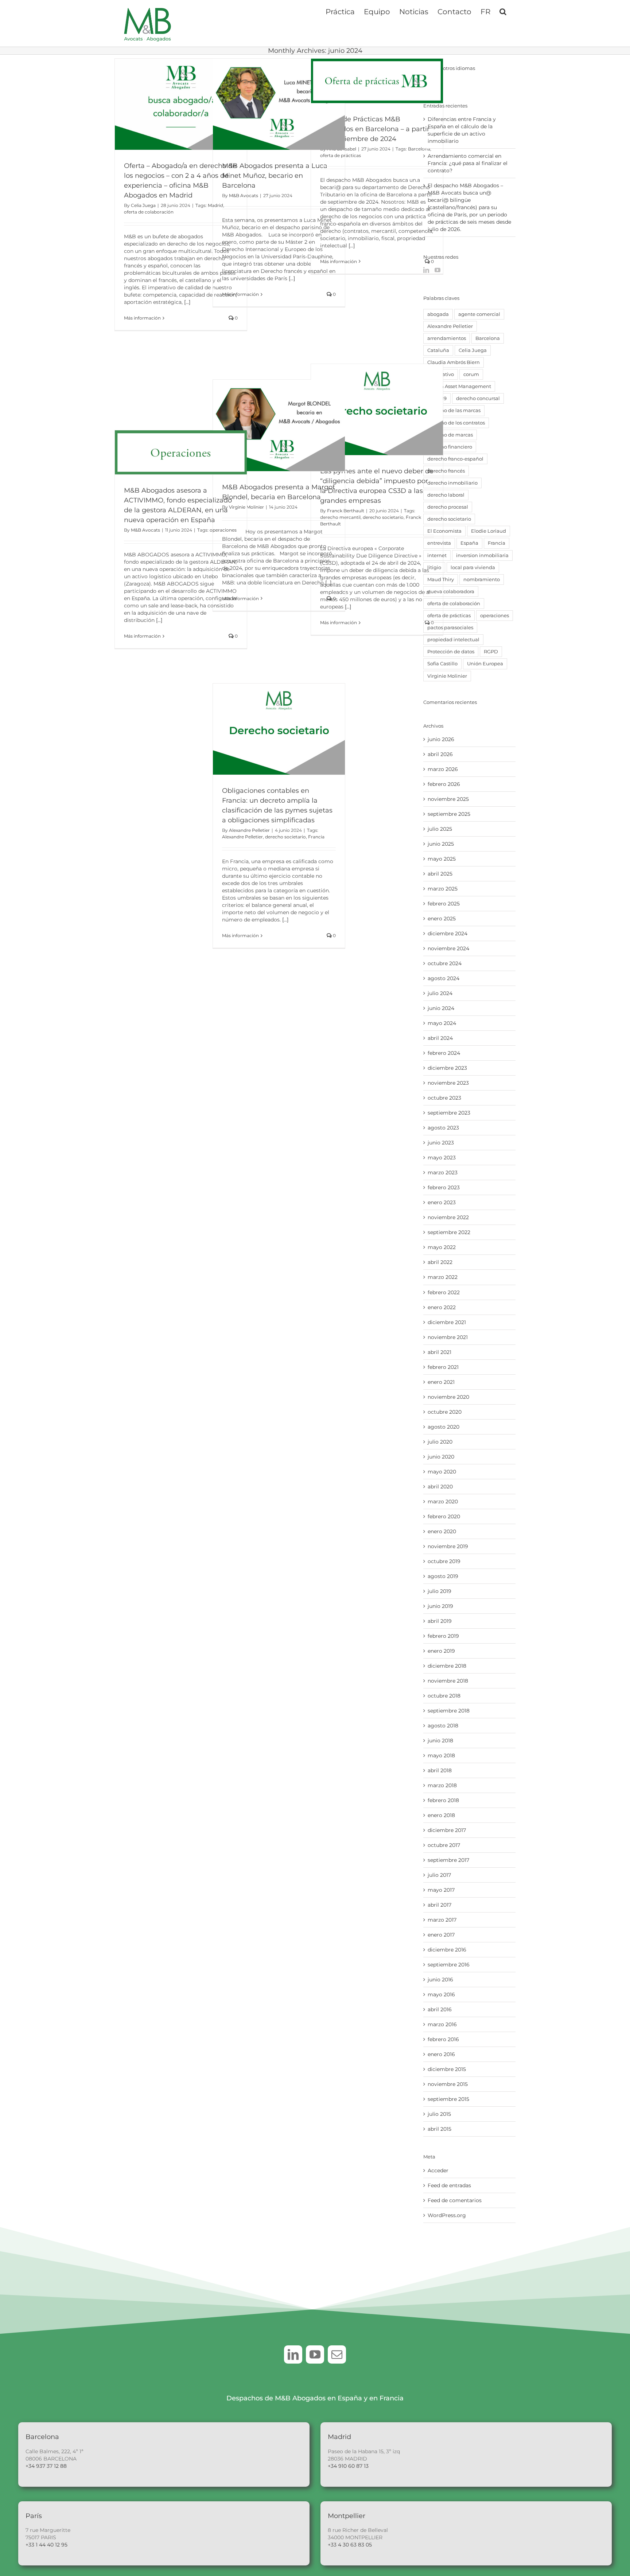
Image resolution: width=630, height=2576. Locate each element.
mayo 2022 (442, 1247)
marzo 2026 (443, 769)
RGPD (491, 652)
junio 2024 (441, 1008)
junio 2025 (441, 844)
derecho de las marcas (454, 410)
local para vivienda (473, 567)
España (469, 543)
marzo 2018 (442, 1785)
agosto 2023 (443, 1128)
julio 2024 (440, 993)
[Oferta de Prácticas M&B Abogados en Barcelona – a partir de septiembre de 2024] (377, 81)
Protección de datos (451, 652)
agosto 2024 (444, 978)
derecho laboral (446, 495)
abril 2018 (440, 1770)
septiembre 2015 (448, 2099)
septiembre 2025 (449, 814)
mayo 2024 (442, 1023)
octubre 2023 (444, 1098)
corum (471, 374)
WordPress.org (447, 2215)
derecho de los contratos (456, 423)
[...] (187, 302)
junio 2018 (440, 1741)
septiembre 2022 (449, 1232)
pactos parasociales (450, 628)
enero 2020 (442, 1531)
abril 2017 (440, 1905)
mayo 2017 (441, 1890)
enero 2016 (441, 2054)
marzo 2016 (442, 2024)
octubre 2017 (444, 1845)
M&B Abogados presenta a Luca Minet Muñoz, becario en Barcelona (275, 176)
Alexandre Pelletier (249, 830)
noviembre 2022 (448, 1217)
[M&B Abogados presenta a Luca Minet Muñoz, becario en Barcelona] (279, 104)
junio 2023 (441, 1143)
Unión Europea (485, 664)
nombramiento (482, 580)
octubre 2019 (444, 1561)
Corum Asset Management (459, 386)
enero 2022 (442, 1307)
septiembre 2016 (449, 1965)
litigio (434, 567)
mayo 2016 (441, 1994)
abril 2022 (440, 1262)
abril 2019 (440, 1621)
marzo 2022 (443, 1277)
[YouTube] (437, 270)
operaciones (223, 530)
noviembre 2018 (448, 1681)
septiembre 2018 (449, 1711)
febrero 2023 (444, 1187)
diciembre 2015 (447, 2069)
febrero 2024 (444, 1053)
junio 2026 (441, 739)
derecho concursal (478, 398)
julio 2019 (440, 1591)
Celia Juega (143, 205)
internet (437, 555)
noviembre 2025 (448, 799)
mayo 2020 (442, 1472)
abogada (438, 314)
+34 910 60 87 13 (348, 2466)
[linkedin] (293, 2354)
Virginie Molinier (447, 676)
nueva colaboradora (451, 592)
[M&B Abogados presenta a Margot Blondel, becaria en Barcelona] (279, 425)
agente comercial (479, 314)
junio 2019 (440, 1606)
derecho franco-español (455, 459)
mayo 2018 (441, 1755)
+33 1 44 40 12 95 (46, 2545)
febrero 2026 (444, 784)
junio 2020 (441, 1457)
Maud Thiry (441, 580)
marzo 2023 (443, 1172)
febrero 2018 (443, 1800)
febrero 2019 (443, 1636)
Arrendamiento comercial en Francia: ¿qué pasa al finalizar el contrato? (468, 163)
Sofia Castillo (442, 664)
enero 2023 (442, 1202)
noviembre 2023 (448, 1083)
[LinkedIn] (426, 270)
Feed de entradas (449, 2185)
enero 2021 (441, 1382)
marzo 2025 (443, 889)
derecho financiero (450, 447)
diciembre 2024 (448, 933)
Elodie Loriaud (489, 531)
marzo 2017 (442, 1920)
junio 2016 (440, 1980)
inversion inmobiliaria (482, 555)
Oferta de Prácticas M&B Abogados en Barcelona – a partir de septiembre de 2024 (375, 129)
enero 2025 (442, 919)
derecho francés (446, 471)
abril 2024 (440, 1038)
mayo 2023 (442, 1158)
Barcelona (419, 149)
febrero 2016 (443, 2039)
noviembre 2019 (448, 1546)
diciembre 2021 (447, 1322)
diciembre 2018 (447, 1666)
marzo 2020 (443, 1502)
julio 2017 (439, 1875)
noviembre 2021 (448, 1337)
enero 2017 (441, 1935)
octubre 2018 (444, 1696)
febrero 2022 (444, 1292)
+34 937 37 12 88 (46, 2466)
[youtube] (315, 2354)
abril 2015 (440, 2129)
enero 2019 (441, 1651)
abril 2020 (440, 1487)
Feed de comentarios (455, 2200)
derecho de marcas (450, 435)
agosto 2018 (443, 1726)
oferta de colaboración (149, 212)
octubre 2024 (445, 963)
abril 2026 (440, 754)
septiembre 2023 (449, 1113)
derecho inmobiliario (452, 483)
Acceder (438, 2170)
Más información (142, 318)
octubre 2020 (445, 1412)
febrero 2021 (443, 1367)
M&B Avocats (244, 195)
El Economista (444, 531)
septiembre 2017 (448, 1860)
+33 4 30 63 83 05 (350, 2545)
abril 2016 (440, 2009)
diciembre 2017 (447, 1830)
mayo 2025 (442, 859)
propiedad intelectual (453, 640)
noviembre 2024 (448, 948)
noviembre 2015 (448, 2084)
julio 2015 (439, 2114)
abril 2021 (440, 1352)
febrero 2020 (444, 1516)
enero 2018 (441, 1815)
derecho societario (383, 517)
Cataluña (438, 350)
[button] (503, 11)
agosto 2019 (443, 1576)
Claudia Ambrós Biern (454, 362)
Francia (316, 837)
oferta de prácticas (341, 155)
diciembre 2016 (447, 1950)
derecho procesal (448, 507)
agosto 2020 (444, 1427)
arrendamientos (447, 338)
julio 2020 (440, 1442)
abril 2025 (440, 874)
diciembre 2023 (447, 1068)
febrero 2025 (444, 904)
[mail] (337, 2354)
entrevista (439, 543)
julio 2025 (440, 829)
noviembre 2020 (448, 1397)
